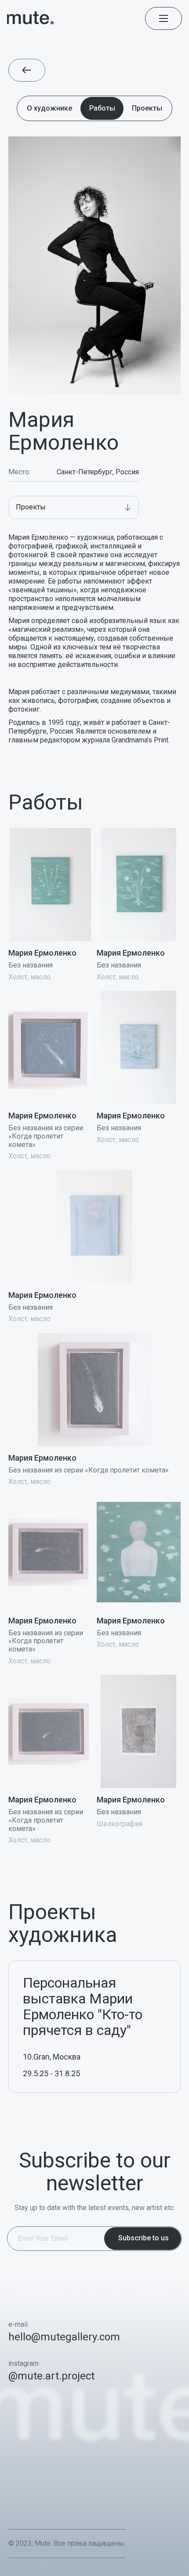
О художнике (49, 108)
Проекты (147, 108)
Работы (102, 108)
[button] (74, 507)
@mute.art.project (51, 2376)
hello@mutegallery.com (64, 2337)
